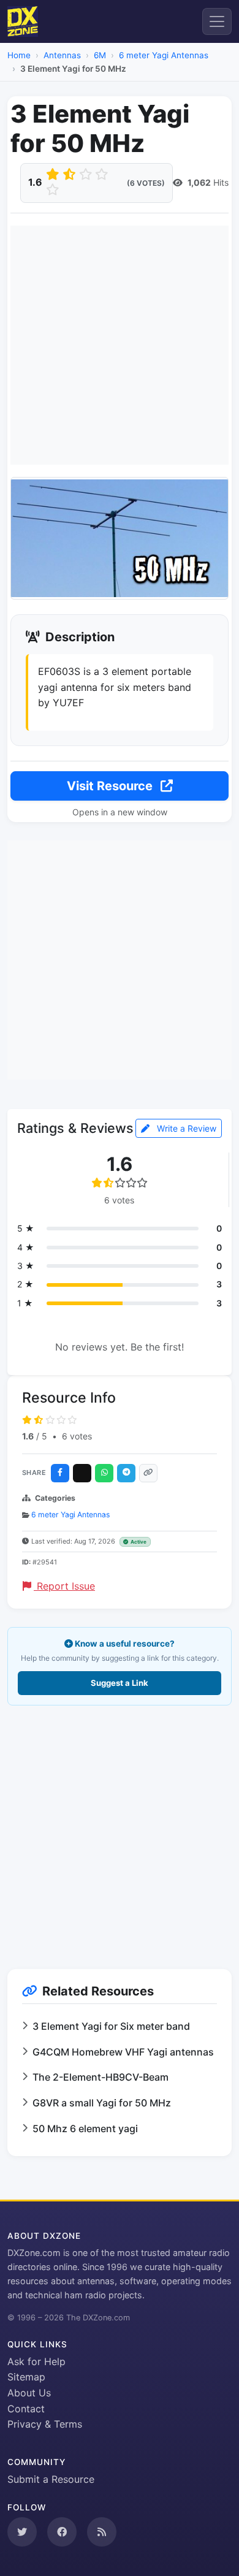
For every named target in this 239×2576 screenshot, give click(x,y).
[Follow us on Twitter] (22, 2532)
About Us (29, 2393)
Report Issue (64, 1586)
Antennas (62, 55)
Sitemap (26, 2377)
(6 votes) (146, 183)
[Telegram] (126, 1473)
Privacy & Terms (45, 2424)
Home (19, 55)
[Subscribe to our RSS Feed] (102, 2532)
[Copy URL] (148, 1473)
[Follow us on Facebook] (62, 2532)
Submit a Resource (51, 2479)
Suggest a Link (120, 1683)
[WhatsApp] (104, 1473)
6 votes (77, 1436)
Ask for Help (36, 2361)
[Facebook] (60, 1473)
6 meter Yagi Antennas (164, 55)
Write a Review (185, 1128)
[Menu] (217, 21)
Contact (26, 2409)
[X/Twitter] (82, 1473)
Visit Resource (111, 786)
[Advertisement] (120, 345)
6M (100, 55)
